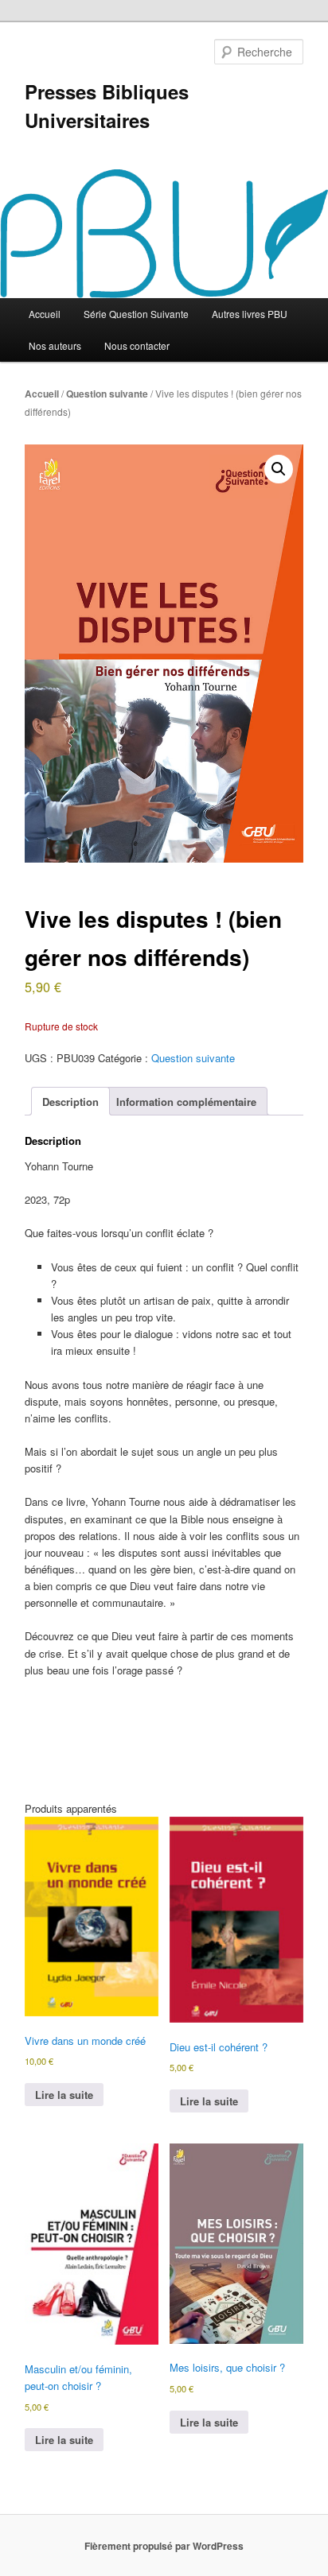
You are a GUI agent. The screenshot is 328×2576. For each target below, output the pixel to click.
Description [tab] (70, 1102)
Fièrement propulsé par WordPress (164, 2546)
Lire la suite (64, 2095)
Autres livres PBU (250, 314)
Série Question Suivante (136, 314)
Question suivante (107, 394)
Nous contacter (137, 345)
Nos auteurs (55, 345)
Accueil (45, 314)
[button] (279, 469)
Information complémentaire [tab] (186, 1102)
